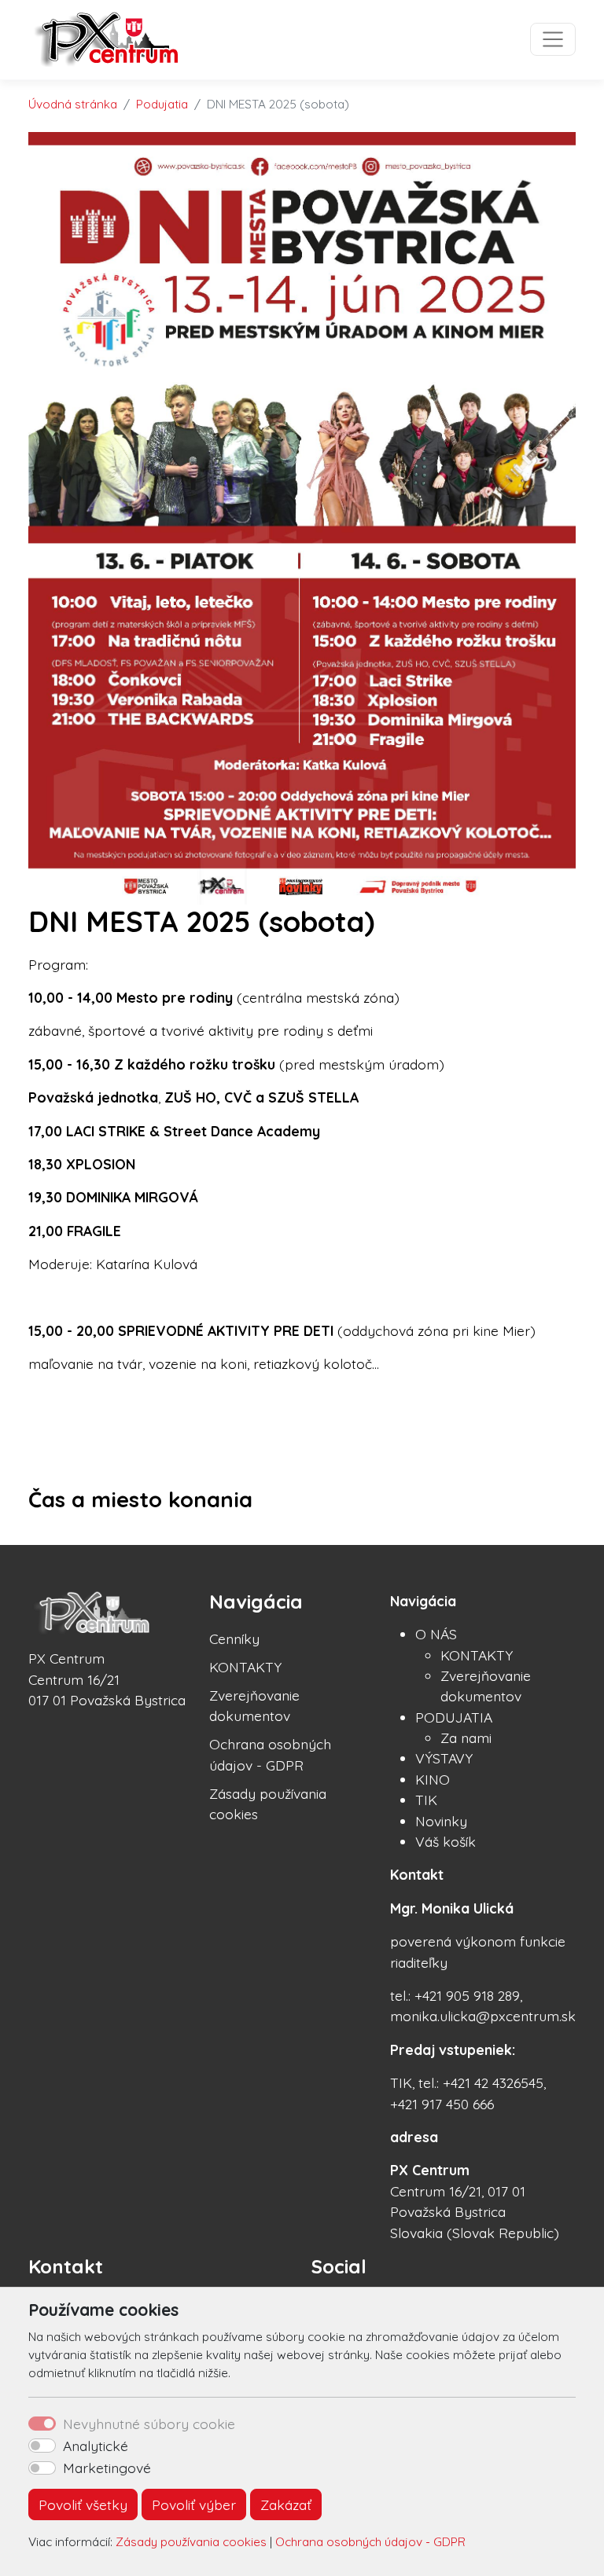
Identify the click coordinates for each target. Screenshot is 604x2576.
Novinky (441, 1821)
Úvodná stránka (73, 104)
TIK (426, 1800)
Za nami (466, 1738)
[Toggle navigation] (553, 39)
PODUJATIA (454, 1717)
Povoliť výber (194, 2504)
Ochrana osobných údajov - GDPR (370, 2542)
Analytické (96, 2446)
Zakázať (286, 2504)
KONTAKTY (245, 1667)
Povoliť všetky (83, 2504)
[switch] (42, 2446)
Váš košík (446, 1841)
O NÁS (436, 1634)
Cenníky (234, 1638)
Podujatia (162, 104)
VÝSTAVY (444, 1758)
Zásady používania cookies (191, 2542)
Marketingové (107, 2468)
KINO (433, 1779)
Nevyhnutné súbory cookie (149, 2424)
